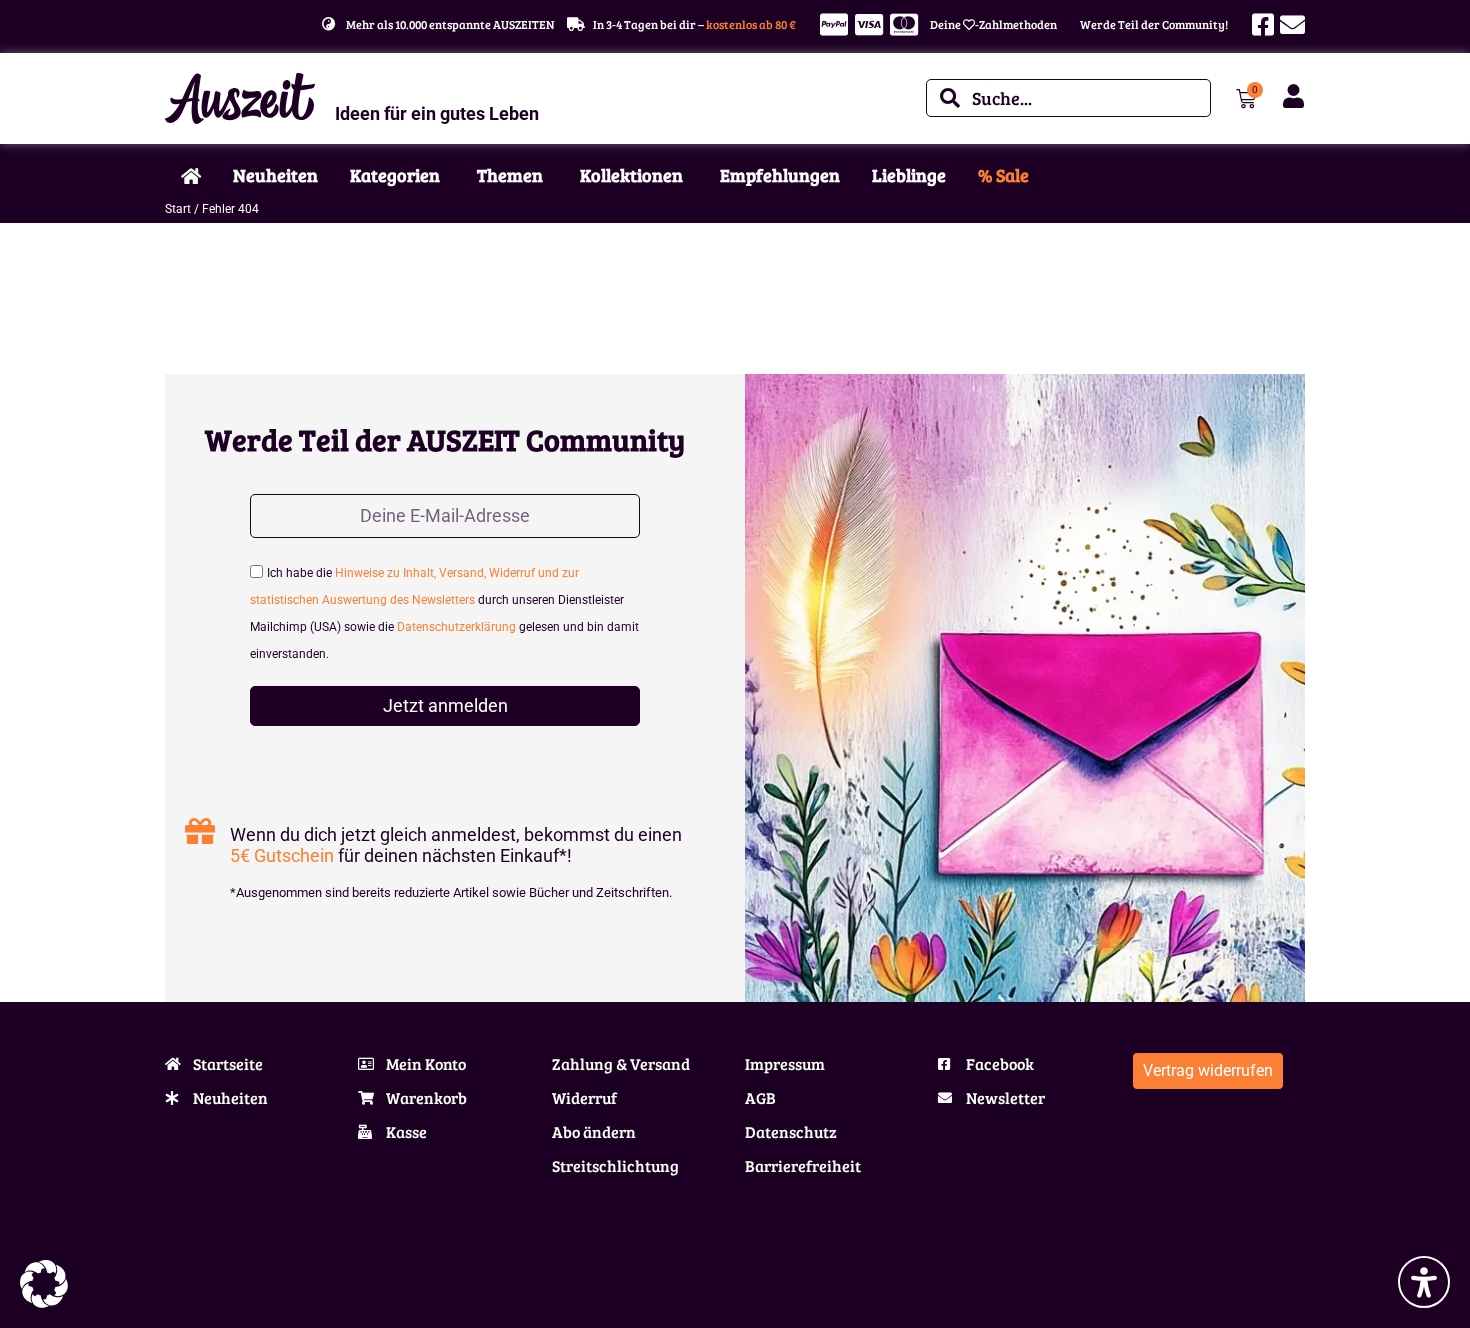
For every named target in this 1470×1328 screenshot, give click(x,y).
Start (178, 209)
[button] (44, 1284)
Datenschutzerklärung (456, 627)
